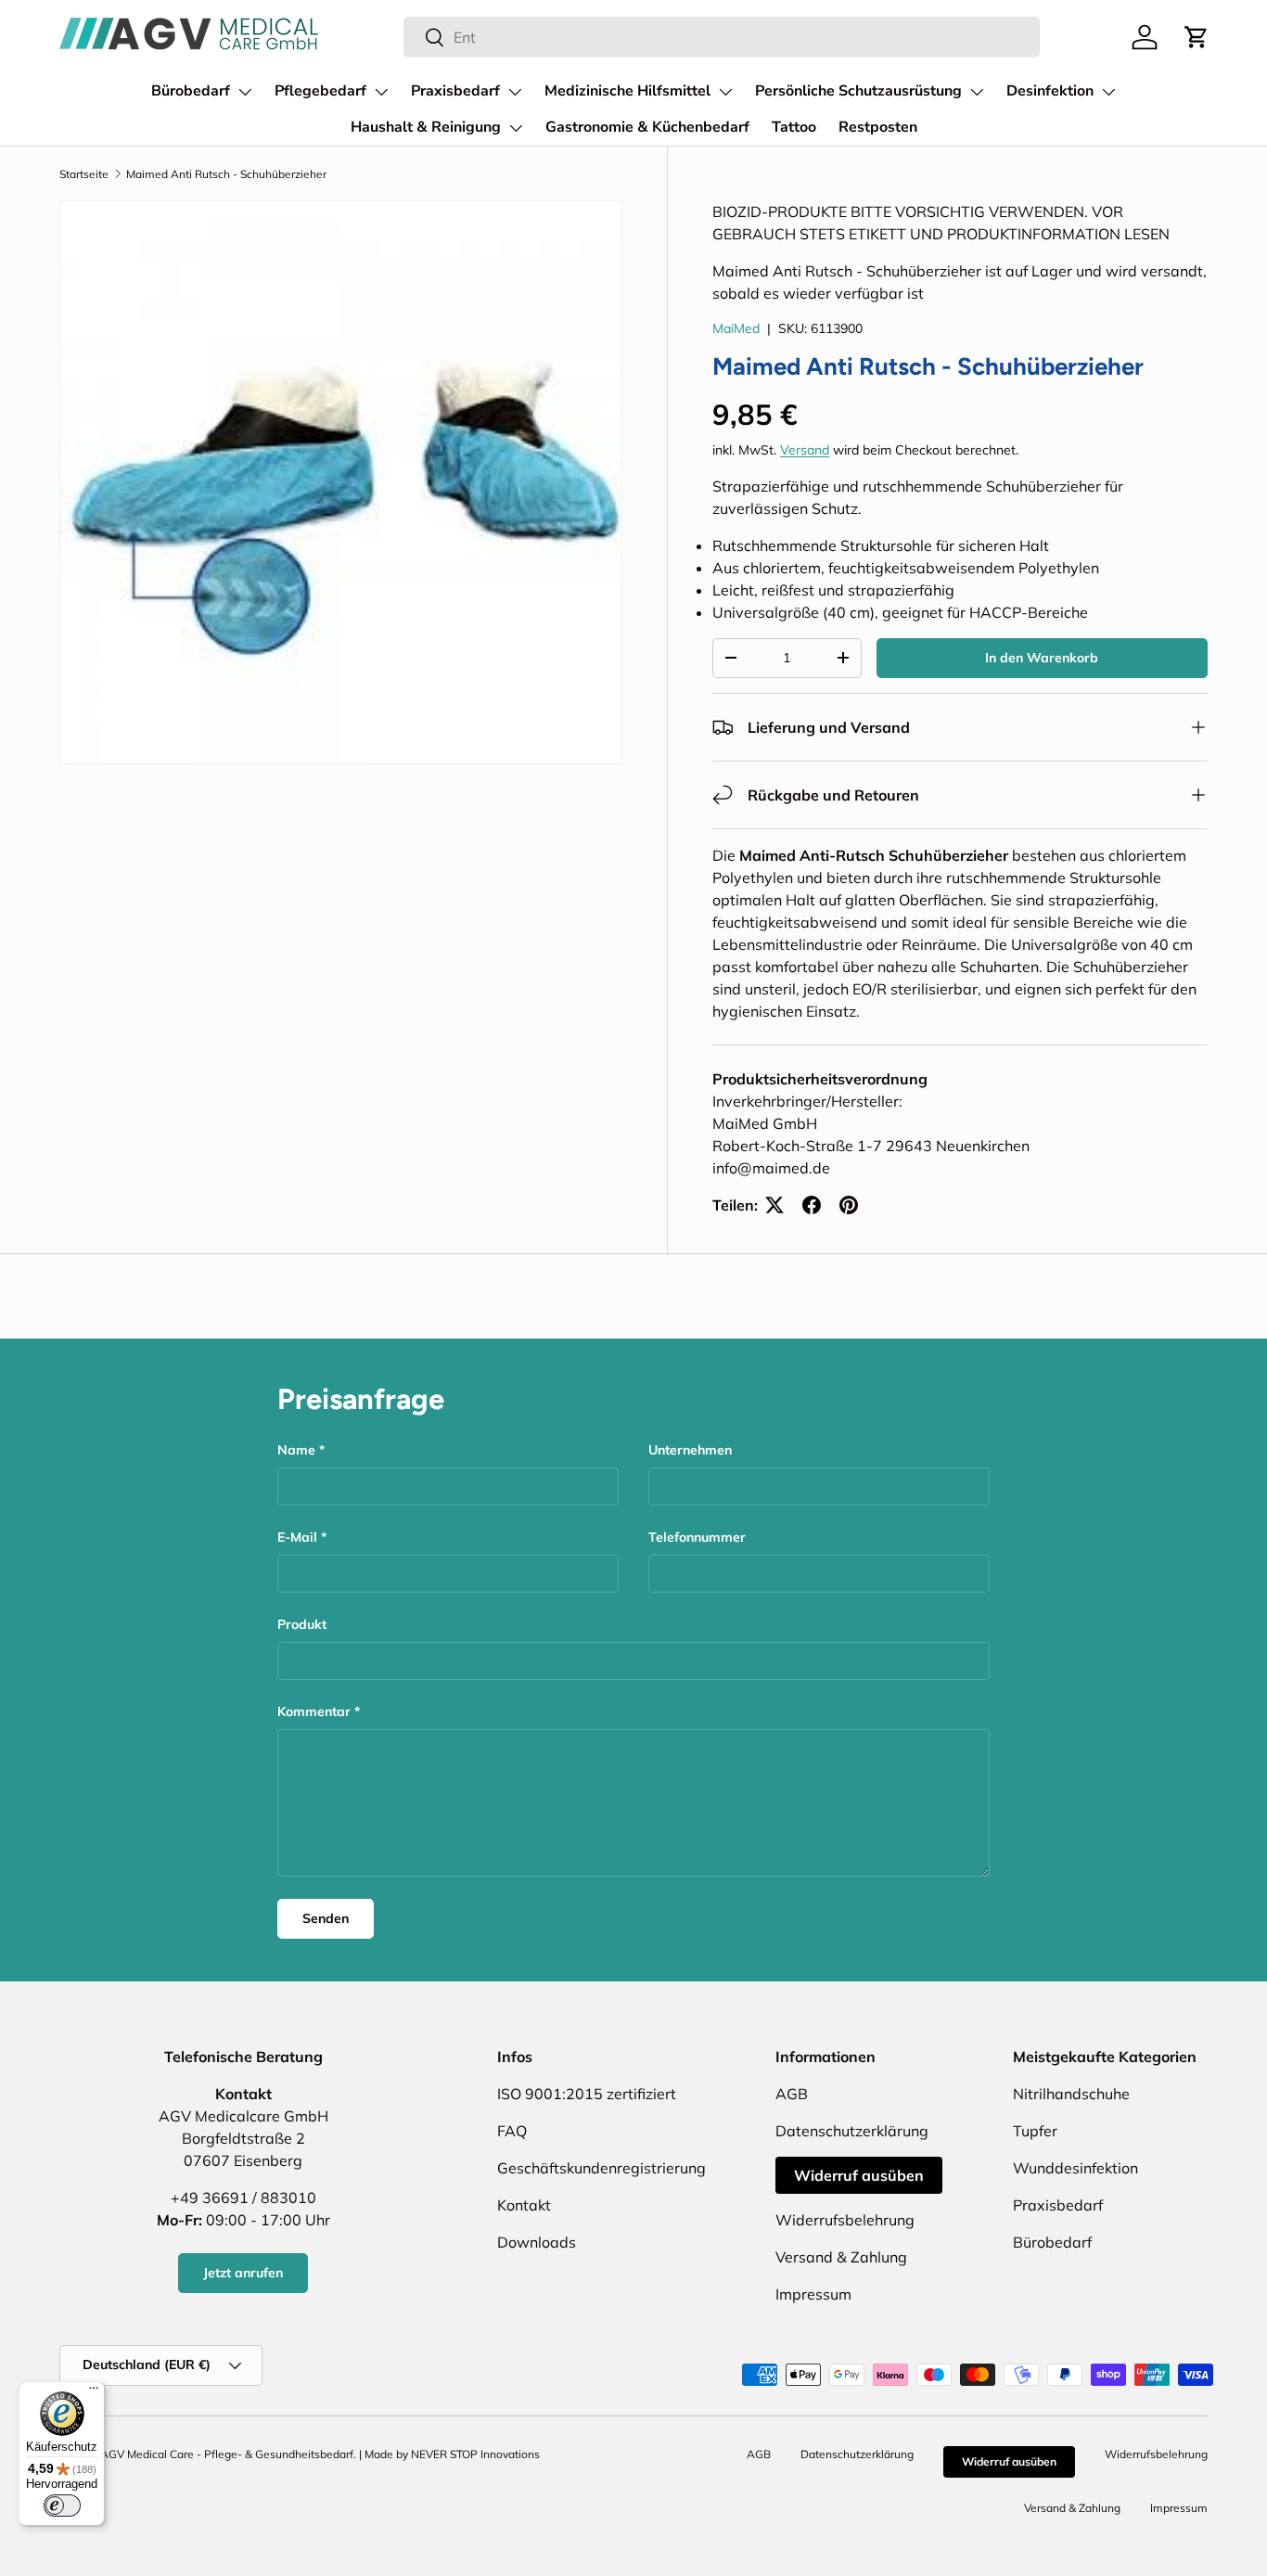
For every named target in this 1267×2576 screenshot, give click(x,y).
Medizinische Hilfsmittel (627, 91)
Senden (326, 1918)
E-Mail (297, 1537)
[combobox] (722, 37)
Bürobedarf (191, 91)
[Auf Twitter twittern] (774, 1205)
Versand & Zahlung (841, 2257)
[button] (1197, 37)
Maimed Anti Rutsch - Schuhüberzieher (226, 174)
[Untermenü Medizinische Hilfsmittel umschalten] (725, 92)
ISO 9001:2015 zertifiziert (587, 2094)
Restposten (878, 127)
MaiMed (736, 328)
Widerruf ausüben (859, 2175)
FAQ (512, 2131)
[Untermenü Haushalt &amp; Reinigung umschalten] (516, 128)
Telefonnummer (697, 1537)
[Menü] (94, 2392)
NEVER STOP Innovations (475, 2454)
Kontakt (524, 2205)
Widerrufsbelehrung (845, 2220)
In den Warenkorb (1042, 658)
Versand (805, 450)
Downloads (537, 2242)
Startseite (84, 174)
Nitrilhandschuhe (1071, 2094)
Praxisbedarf (455, 91)
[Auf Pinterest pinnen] (849, 1205)
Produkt (302, 1624)
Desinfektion (1050, 91)
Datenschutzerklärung (852, 2131)
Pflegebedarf (320, 91)
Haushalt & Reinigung (426, 127)
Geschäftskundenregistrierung (602, 2168)
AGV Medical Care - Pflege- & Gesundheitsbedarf (227, 2454)
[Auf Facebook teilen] (812, 1205)
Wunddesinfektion (1075, 2168)
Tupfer (1035, 2131)
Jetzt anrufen (243, 2273)
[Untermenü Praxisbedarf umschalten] (515, 92)
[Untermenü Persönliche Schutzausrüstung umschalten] (977, 92)
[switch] (62, 2506)
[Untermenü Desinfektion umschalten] (1108, 92)
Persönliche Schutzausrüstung (858, 91)
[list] (341, 482)
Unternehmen (690, 1450)
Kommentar (314, 1711)
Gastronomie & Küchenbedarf (647, 127)
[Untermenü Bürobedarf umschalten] (245, 92)
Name (296, 1450)
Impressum (813, 2294)
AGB (792, 2094)
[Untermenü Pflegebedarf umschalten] (381, 92)
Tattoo (794, 127)
